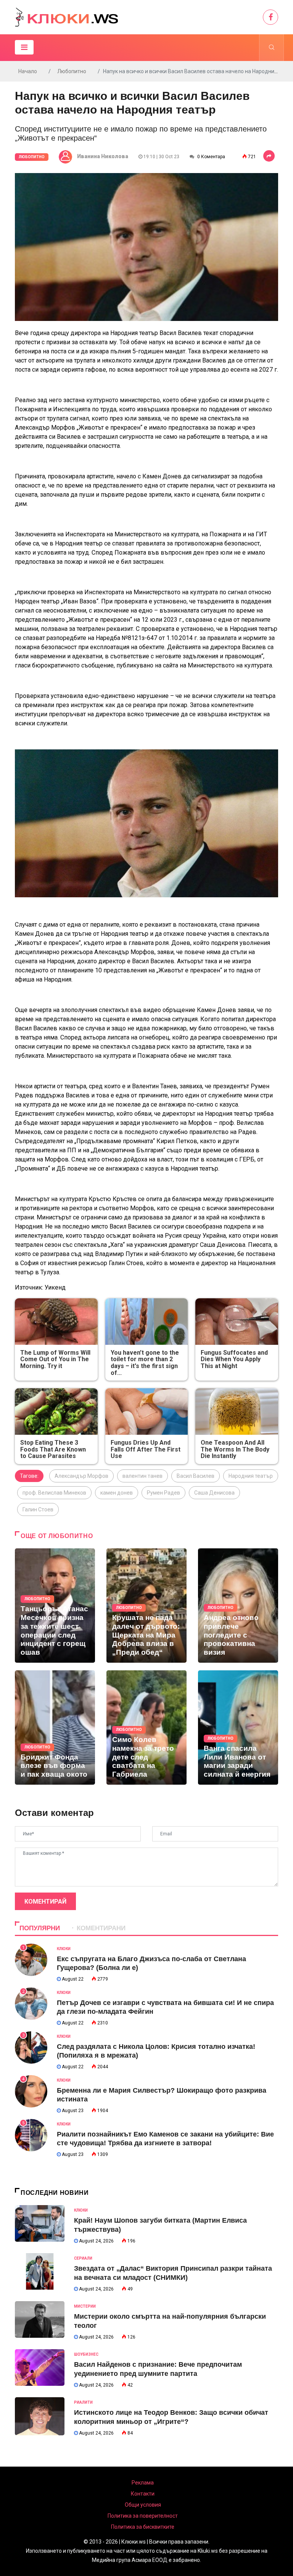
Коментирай (45, 1902)
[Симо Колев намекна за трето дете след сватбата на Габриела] (146, 1727)
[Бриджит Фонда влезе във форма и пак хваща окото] (55, 1727)
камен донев (117, 1493)
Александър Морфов (81, 1476)
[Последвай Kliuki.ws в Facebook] (270, 17)
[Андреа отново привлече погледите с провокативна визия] (238, 1606)
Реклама (143, 2483)
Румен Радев (163, 1493)
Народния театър (251, 1476)
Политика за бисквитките (143, 2527)
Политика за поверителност (143, 2516)
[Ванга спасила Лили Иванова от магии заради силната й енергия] (238, 1727)
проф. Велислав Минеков (54, 1493)
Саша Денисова (214, 1493)
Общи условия (143, 2505)
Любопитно (72, 71)
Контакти (143, 2494)
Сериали (83, 2258)
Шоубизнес (86, 2354)
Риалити (83, 2402)
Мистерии (85, 2306)
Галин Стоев (38, 1509)
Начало (28, 71)
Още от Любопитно (57, 1536)
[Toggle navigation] (24, 47)
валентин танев (142, 1476)
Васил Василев (196, 1476)
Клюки (64, 1949)
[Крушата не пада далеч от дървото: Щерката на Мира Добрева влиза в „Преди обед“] (146, 1606)
